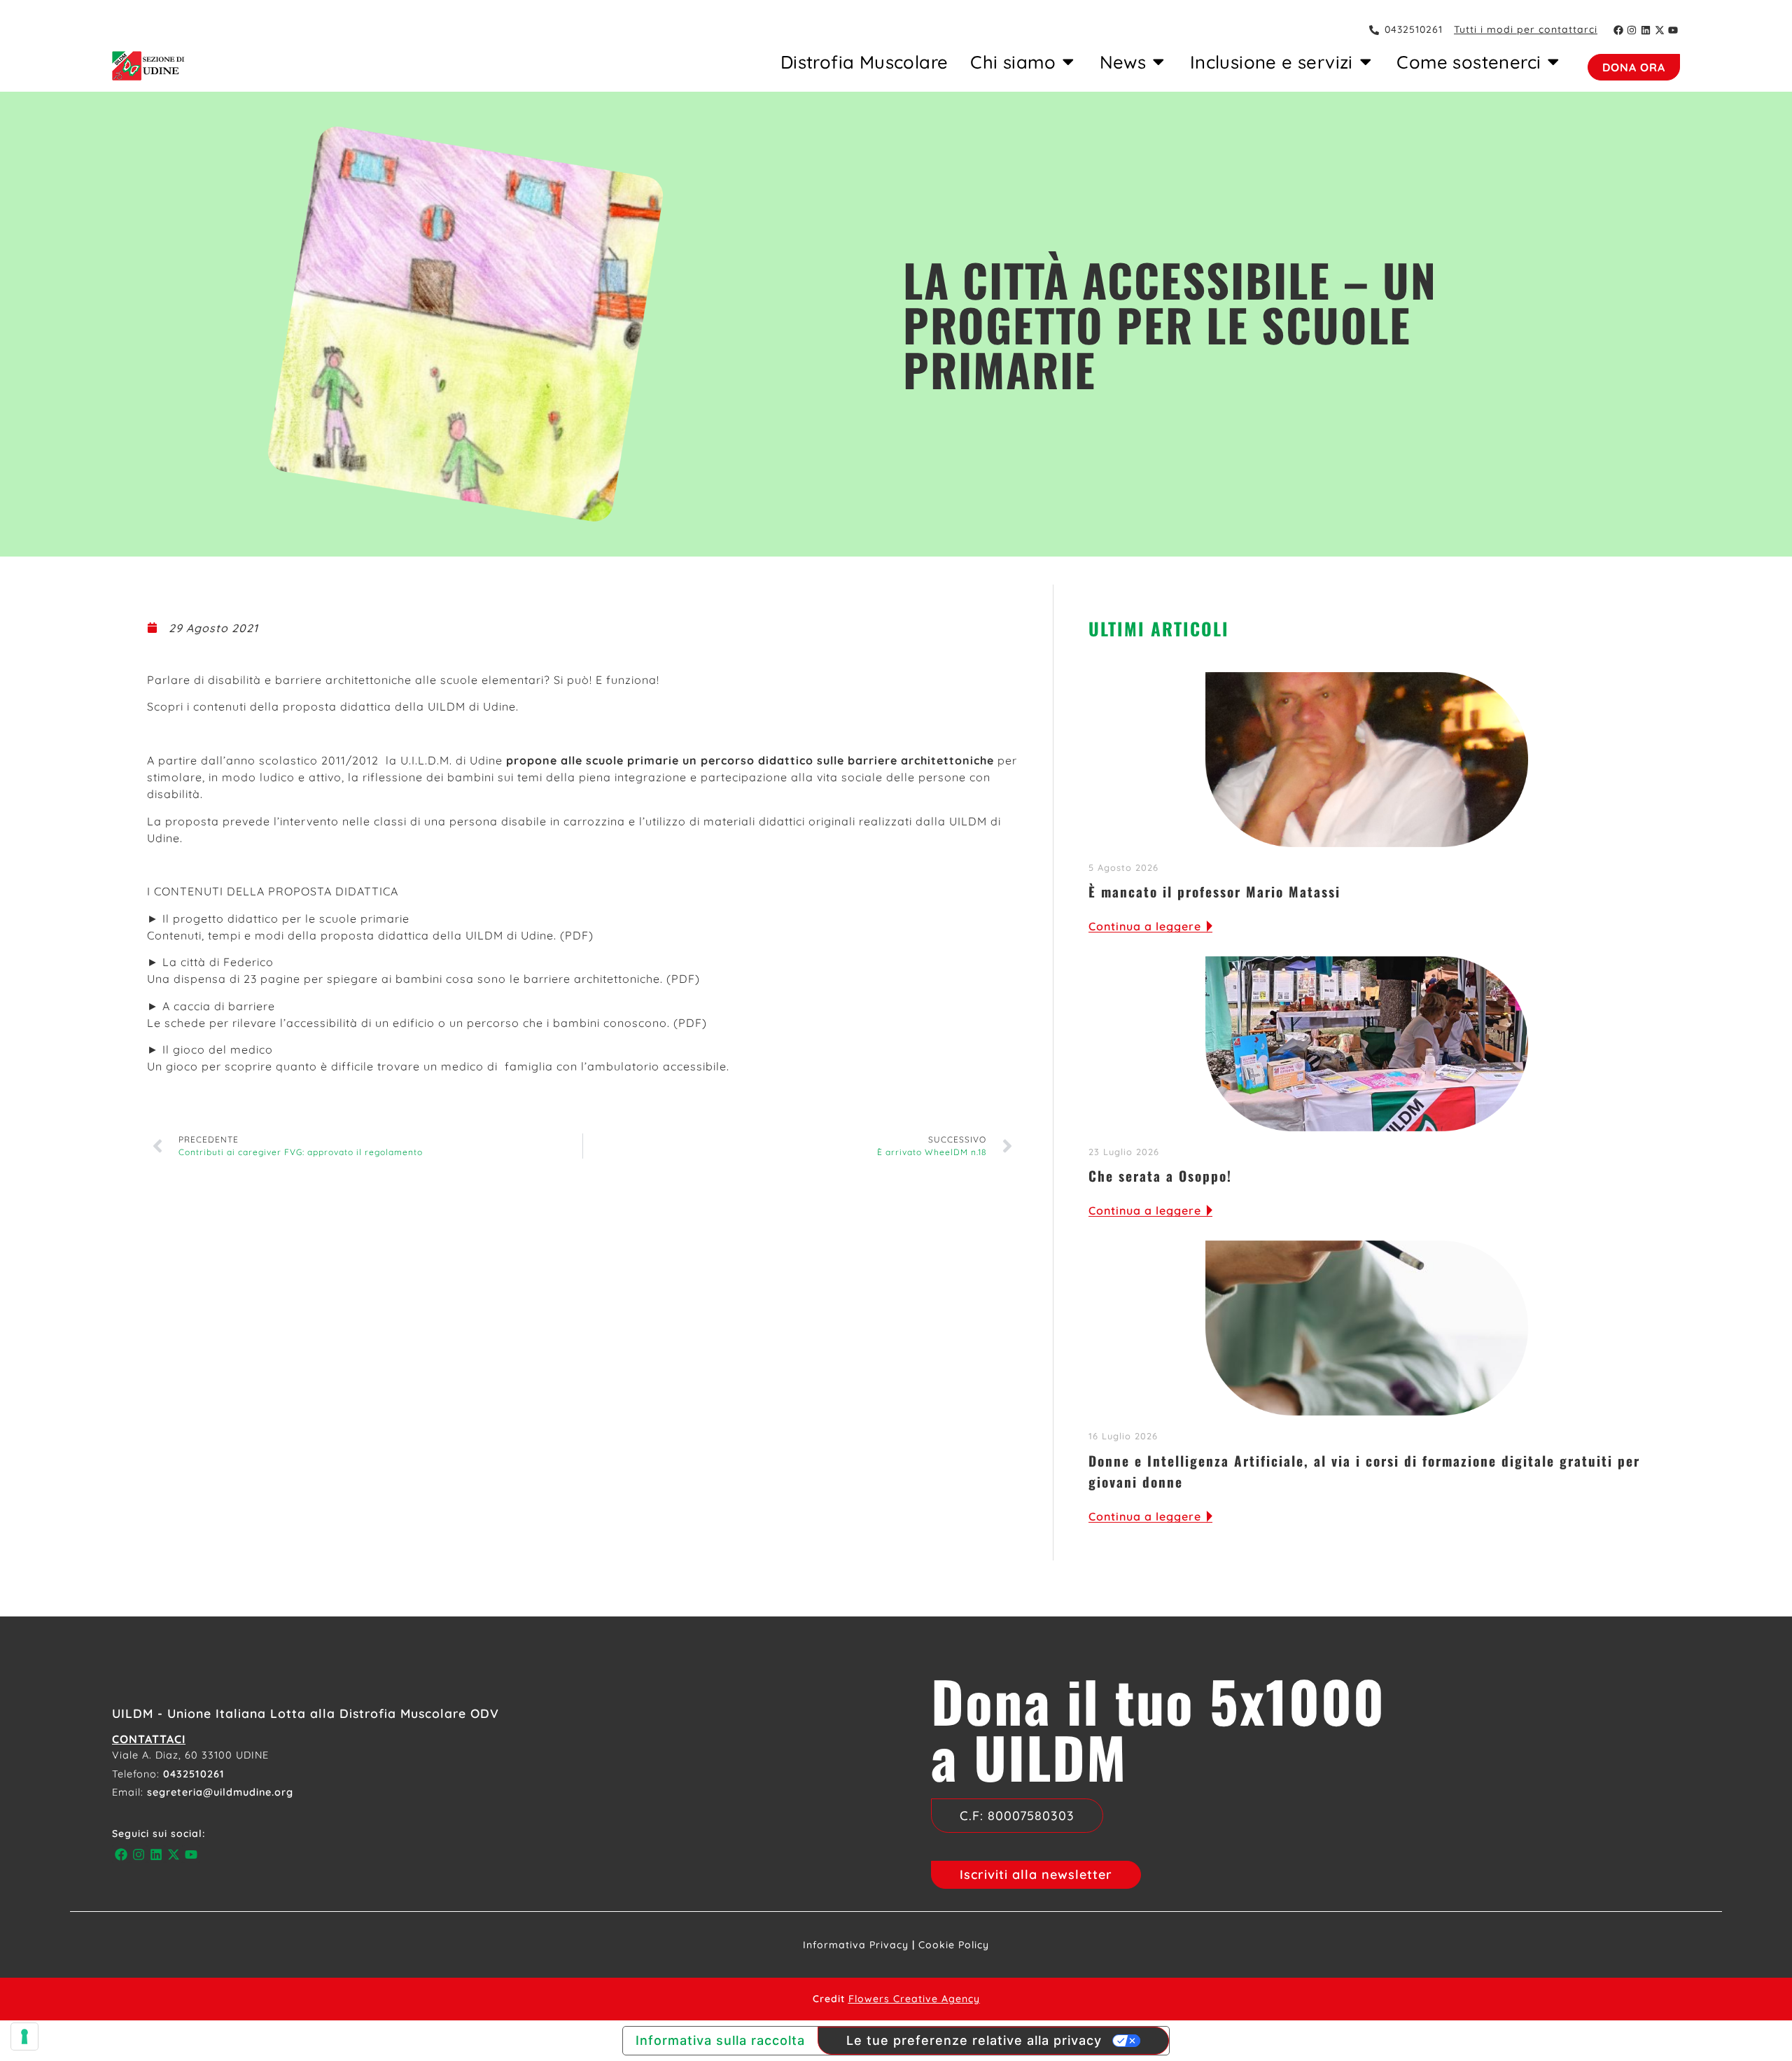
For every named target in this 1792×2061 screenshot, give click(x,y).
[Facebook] (1618, 30)
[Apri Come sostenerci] (1553, 62)
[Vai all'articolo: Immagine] (1367, 1328)
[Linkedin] (1646, 30)
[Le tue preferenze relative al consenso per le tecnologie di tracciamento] (24, 2036)
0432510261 (194, 1774)
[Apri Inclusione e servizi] (1366, 62)
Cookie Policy (954, 1945)
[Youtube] (1673, 30)
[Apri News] (1158, 62)
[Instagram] (1632, 30)
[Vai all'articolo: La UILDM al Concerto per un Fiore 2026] (1367, 1044)
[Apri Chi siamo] (1068, 62)
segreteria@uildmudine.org (220, 1792)
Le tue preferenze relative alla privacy (974, 2040)
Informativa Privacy (856, 1945)
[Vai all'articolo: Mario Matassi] (1367, 760)
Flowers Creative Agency (914, 1999)
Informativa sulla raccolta (720, 2040)
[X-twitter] (1660, 30)
